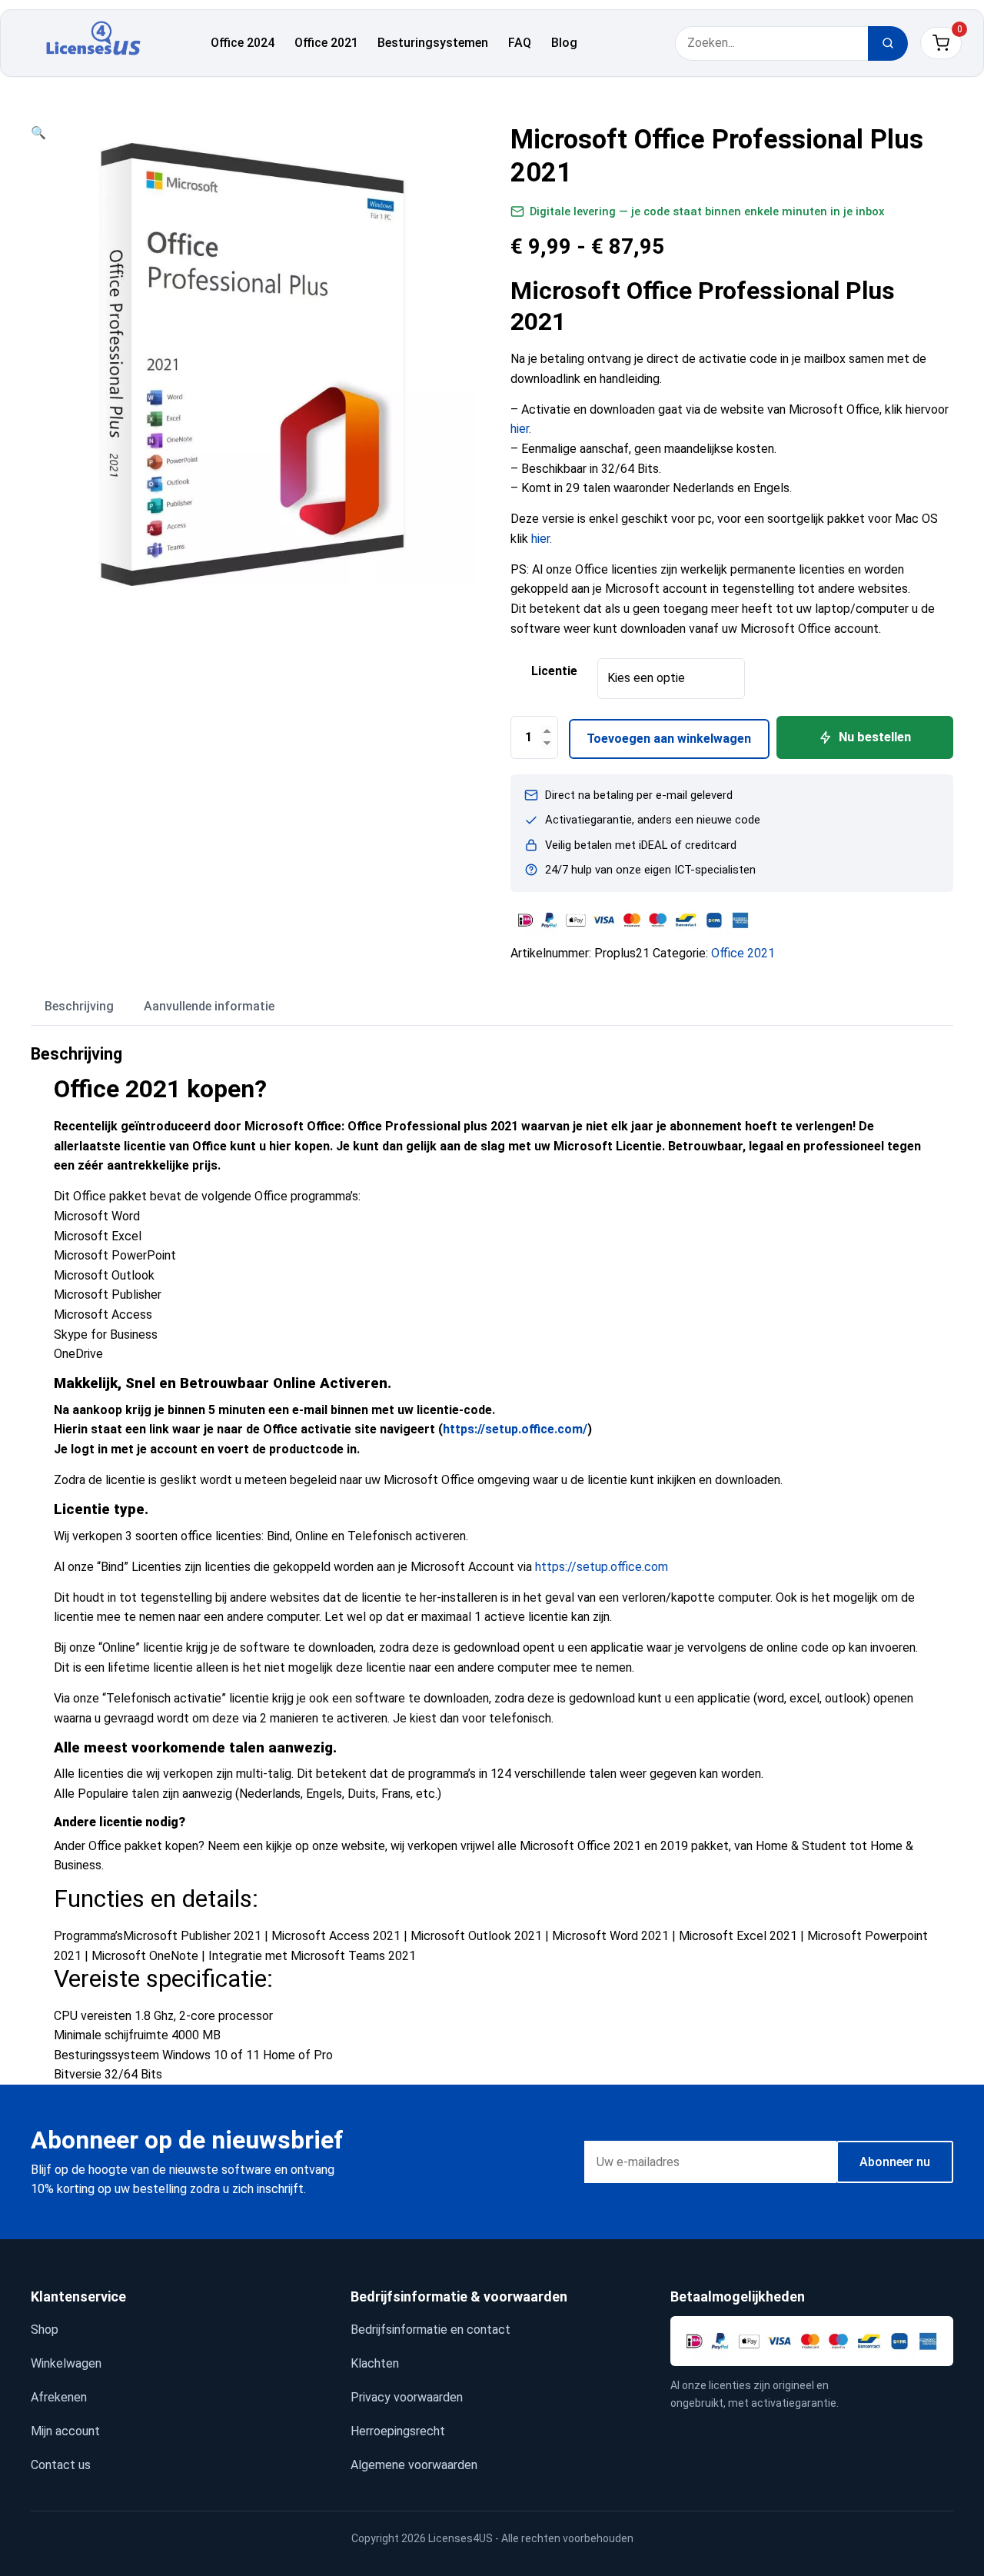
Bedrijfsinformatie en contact (430, 2330)
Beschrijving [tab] (79, 1006)
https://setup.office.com (602, 1567)
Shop (45, 2330)
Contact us (61, 2465)
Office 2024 (243, 43)
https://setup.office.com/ (515, 1429)
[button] (38, 133)
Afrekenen (59, 2397)
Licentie (554, 671)
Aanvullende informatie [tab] (209, 1006)
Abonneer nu (895, 2162)
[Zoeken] (888, 43)
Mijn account (65, 2431)
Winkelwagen (66, 2363)
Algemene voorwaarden (414, 2465)
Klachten (375, 2363)
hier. (521, 429)
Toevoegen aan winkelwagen (669, 739)
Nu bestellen (875, 737)
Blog (564, 43)
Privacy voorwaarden (407, 2397)
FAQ (520, 43)
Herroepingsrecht (398, 2431)
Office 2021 (326, 43)
